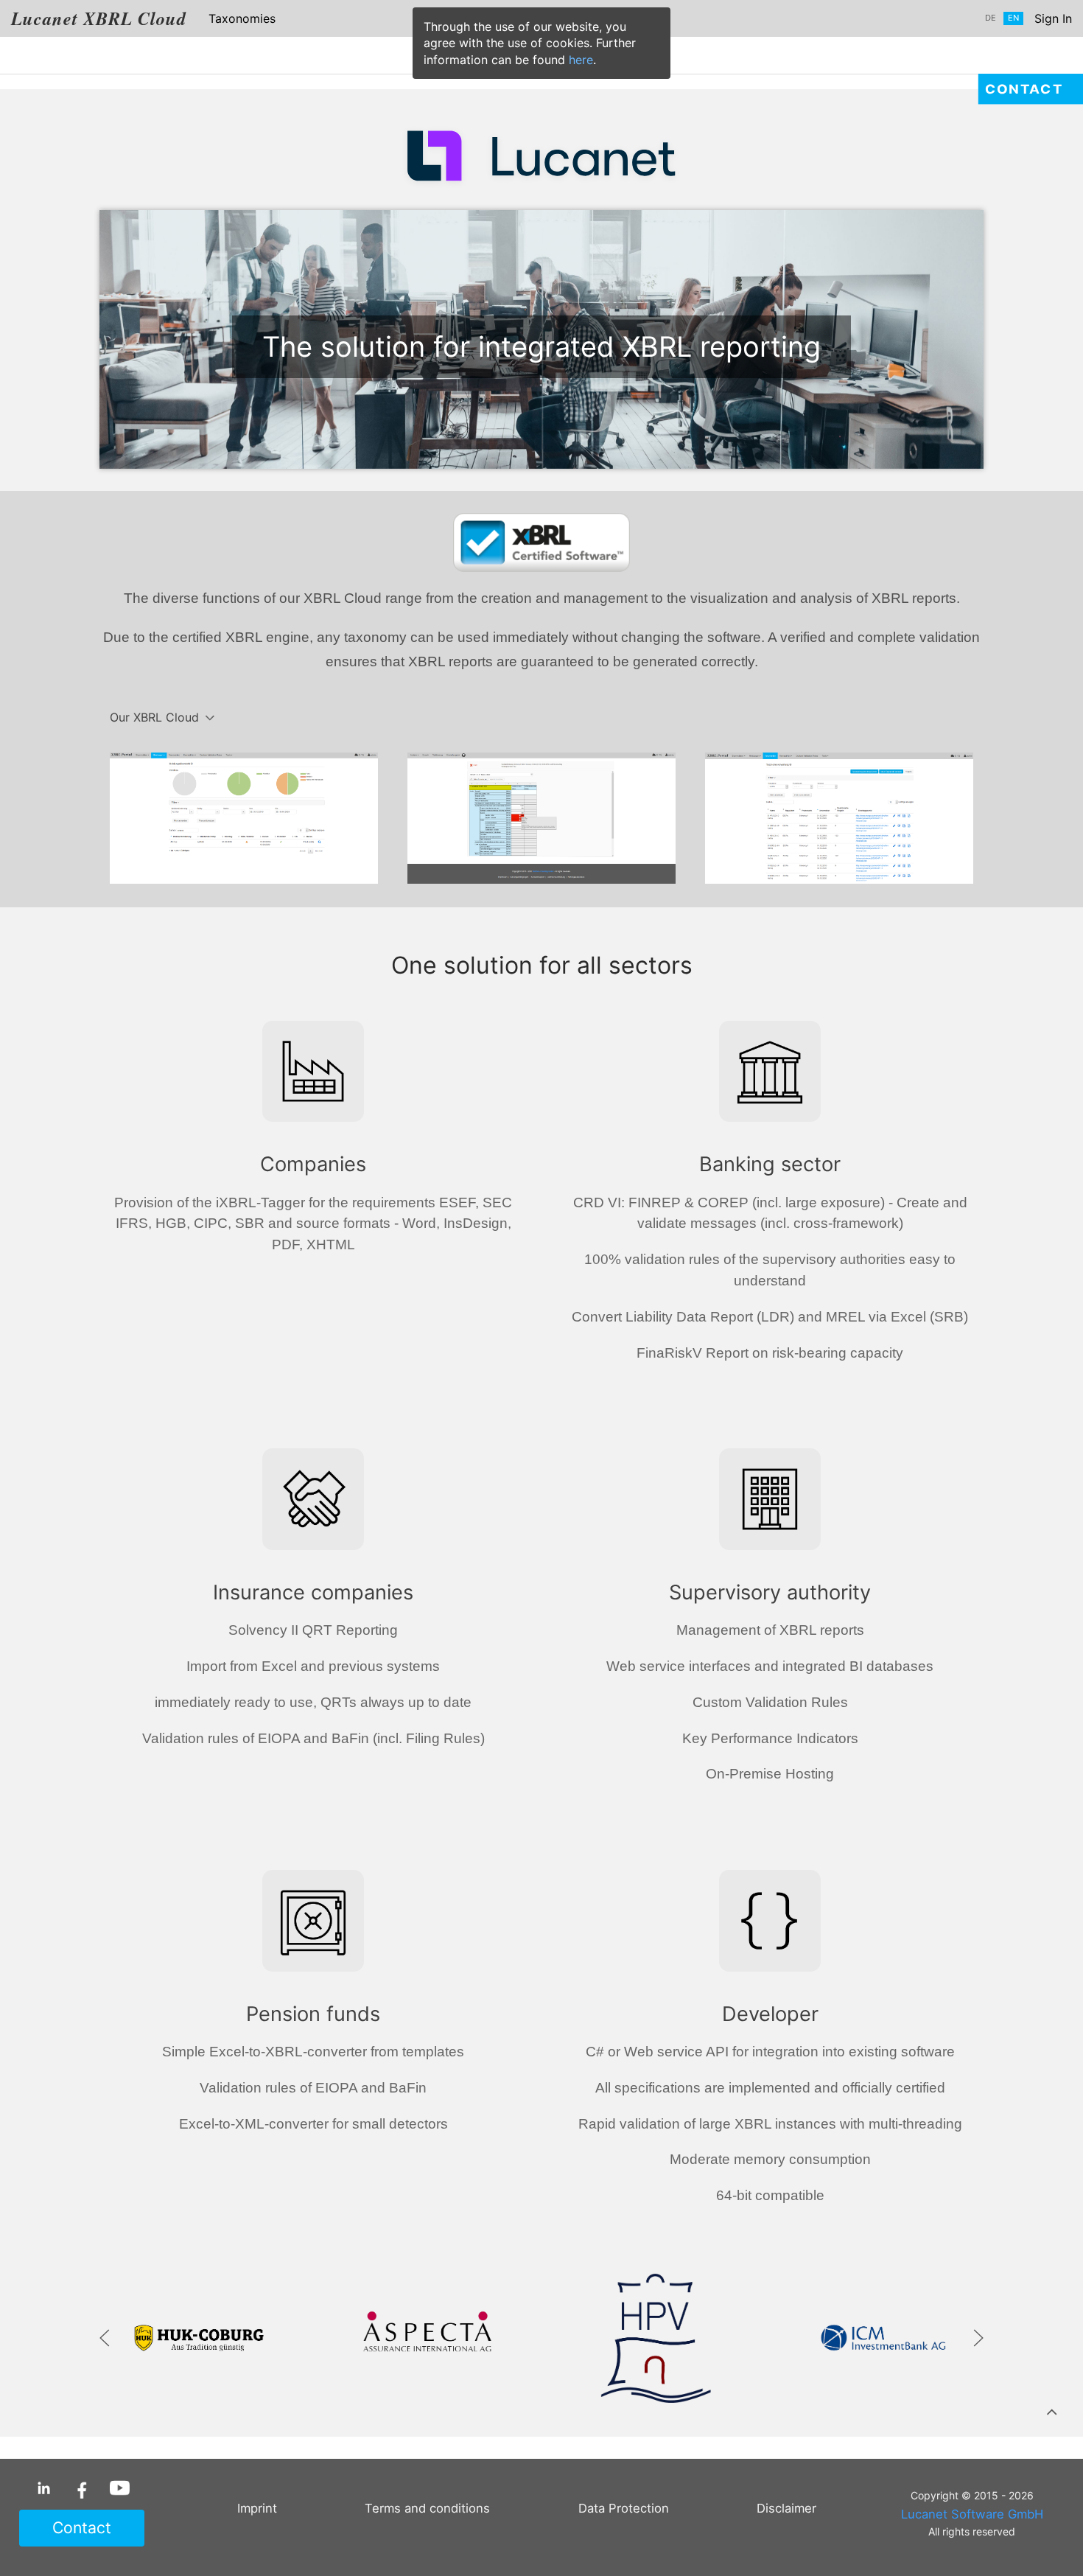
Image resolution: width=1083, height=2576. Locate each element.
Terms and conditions (427, 2508)
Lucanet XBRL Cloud (99, 18)
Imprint (257, 2508)
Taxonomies (242, 18)
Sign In (1053, 18)
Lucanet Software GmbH (972, 2514)
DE (991, 18)
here (581, 60)
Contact (1024, 89)
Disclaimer (786, 2508)
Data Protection (624, 2508)
